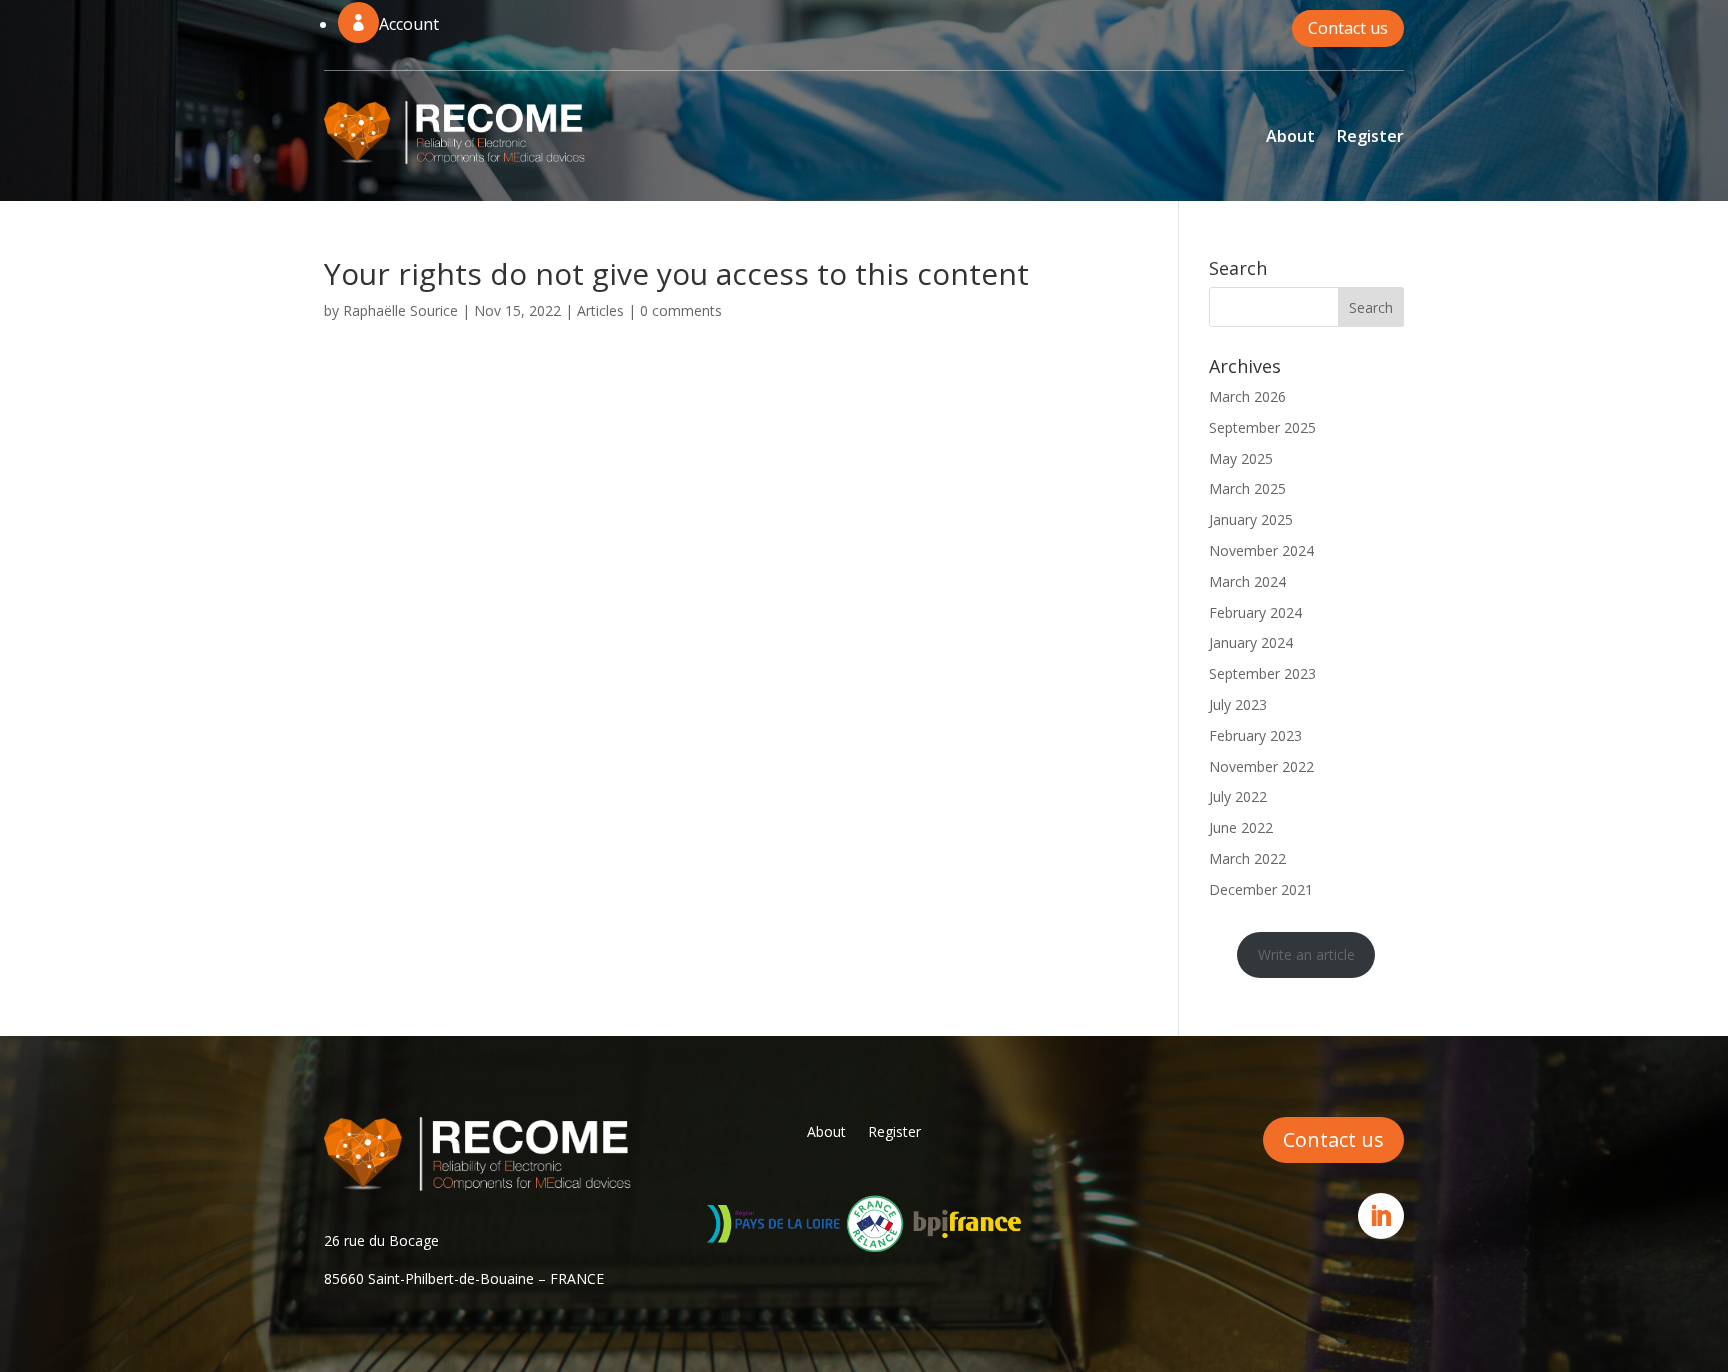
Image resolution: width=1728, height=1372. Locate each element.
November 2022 (1261, 766)
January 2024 (1251, 642)
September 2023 (1262, 673)
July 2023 (1238, 704)
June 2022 (1241, 827)
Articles (600, 310)
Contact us (1348, 28)
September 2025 (1262, 427)
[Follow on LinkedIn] (1381, 1216)
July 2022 (1238, 796)
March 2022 (1247, 858)
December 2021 (1261, 889)
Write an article (1306, 954)
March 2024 (1247, 581)
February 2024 (1255, 612)
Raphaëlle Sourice (400, 310)
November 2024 (1261, 550)
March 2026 (1247, 396)
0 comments (681, 310)
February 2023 (1255, 735)
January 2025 (1251, 519)
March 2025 (1247, 488)
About (1290, 136)
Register (1370, 136)
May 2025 (1241, 458)
